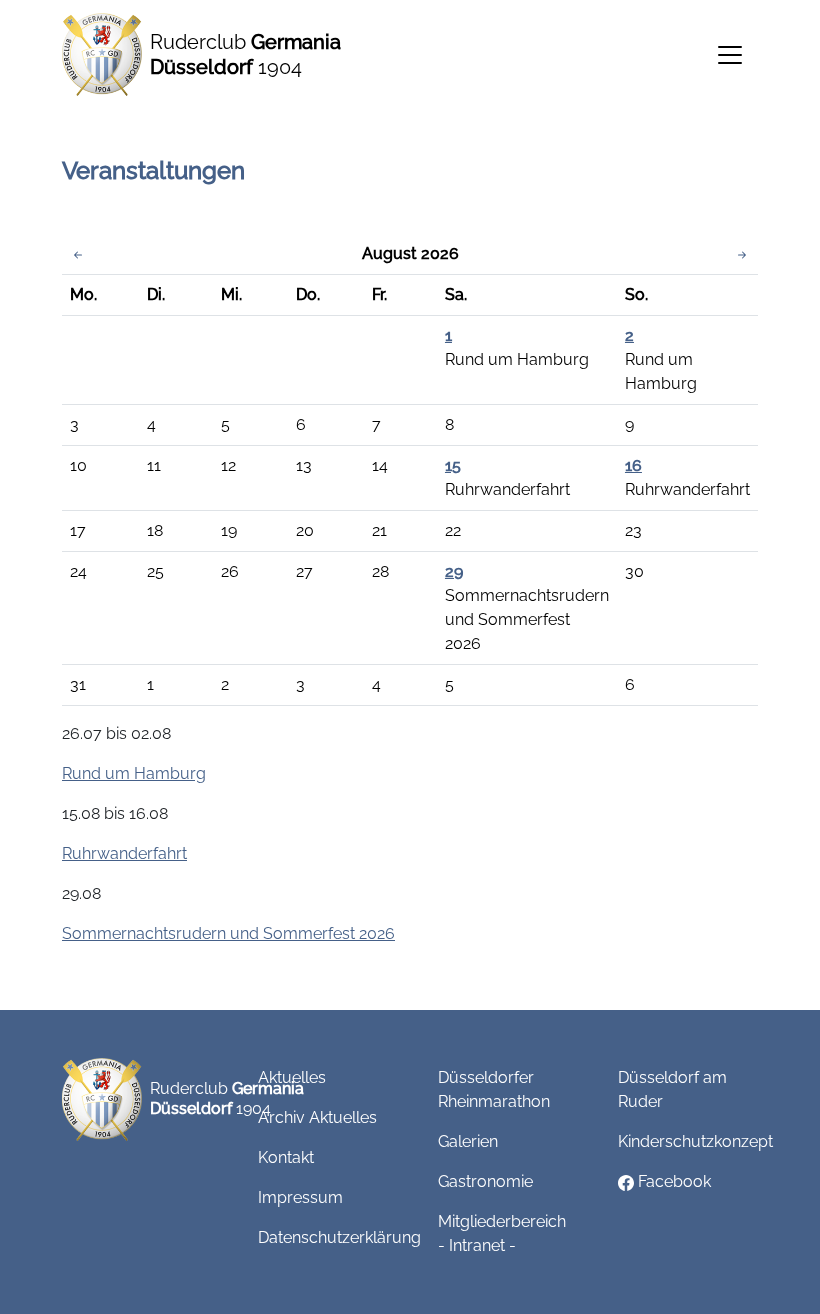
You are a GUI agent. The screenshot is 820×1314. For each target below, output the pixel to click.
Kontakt (286, 1157)
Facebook (672, 1181)
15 (453, 465)
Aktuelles (292, 1077)
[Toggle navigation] (730, 55)
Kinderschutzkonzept (695, 1141)
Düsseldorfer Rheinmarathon (494, 1089)
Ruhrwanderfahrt (124, 853)
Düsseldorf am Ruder (672, 1089)
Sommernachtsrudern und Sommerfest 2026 (228, 933)
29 (454, 571)
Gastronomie (485, 1181)
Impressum (300, 1197)
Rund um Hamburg (134, 773)
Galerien (468, 1141)
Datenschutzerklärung (339, 1237)
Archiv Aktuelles (317, 1117)
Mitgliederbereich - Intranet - (502, 1233)
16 (633, 465)
